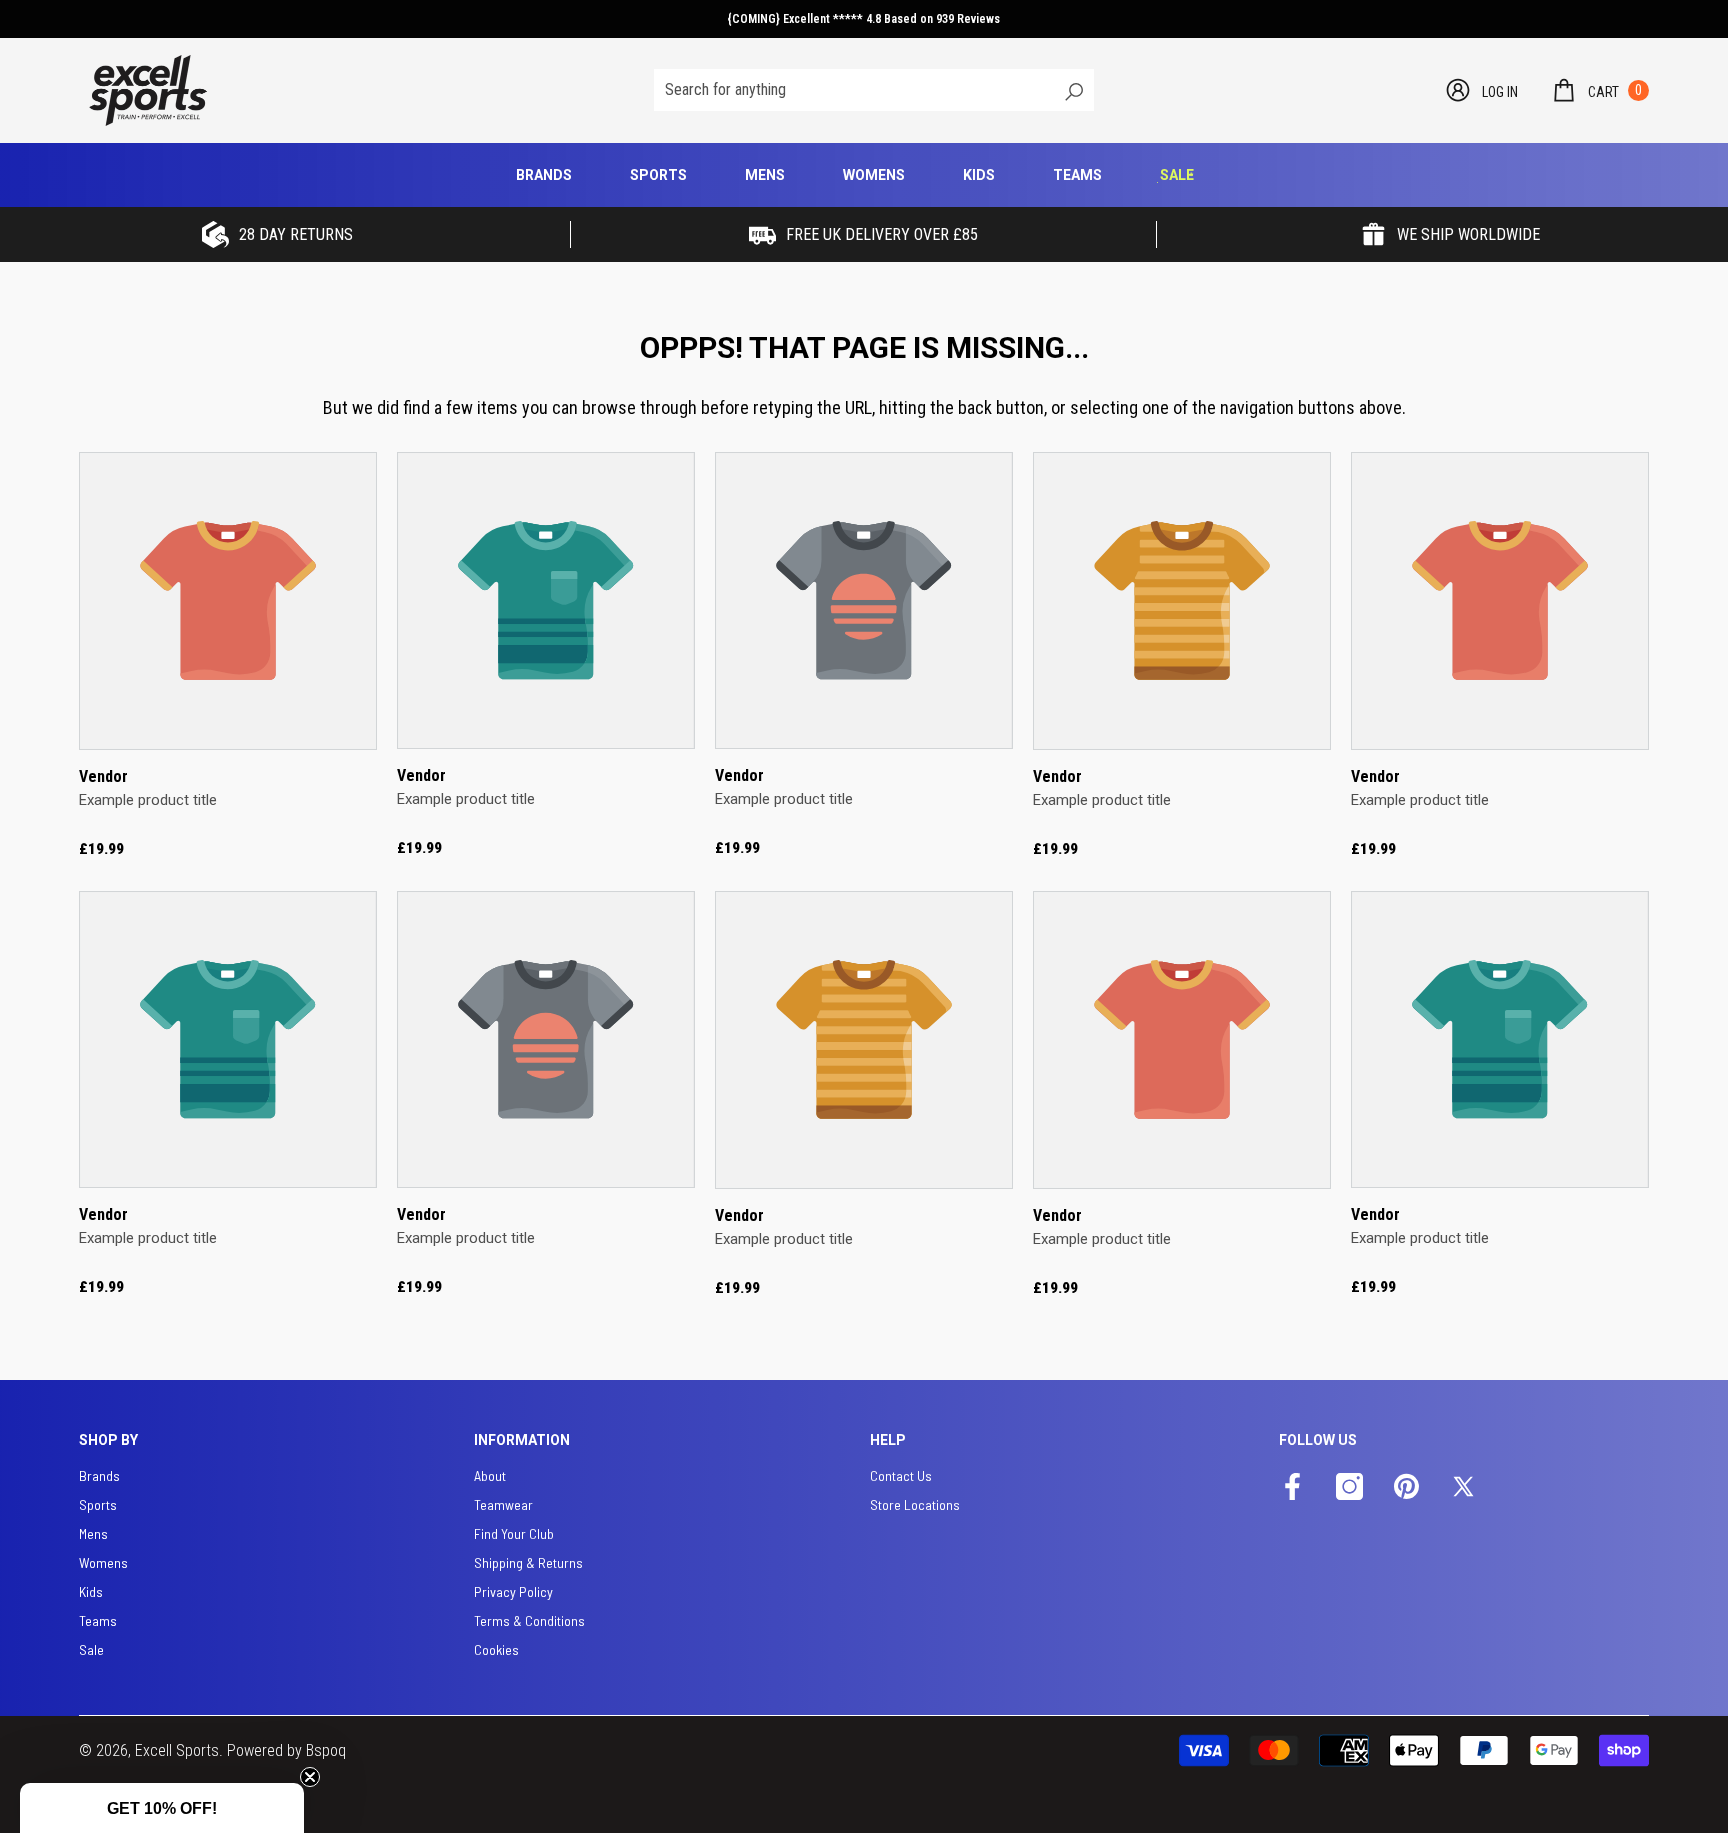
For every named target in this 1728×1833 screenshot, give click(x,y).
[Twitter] (1463, 1488)
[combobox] (853, 90)
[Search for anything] (874, 90)
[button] (1599, 90)
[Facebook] (1292, 1488)
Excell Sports (177, 1750)
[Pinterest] (1406, 1488)
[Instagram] (1349, 1488)
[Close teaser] (310, 1777)
